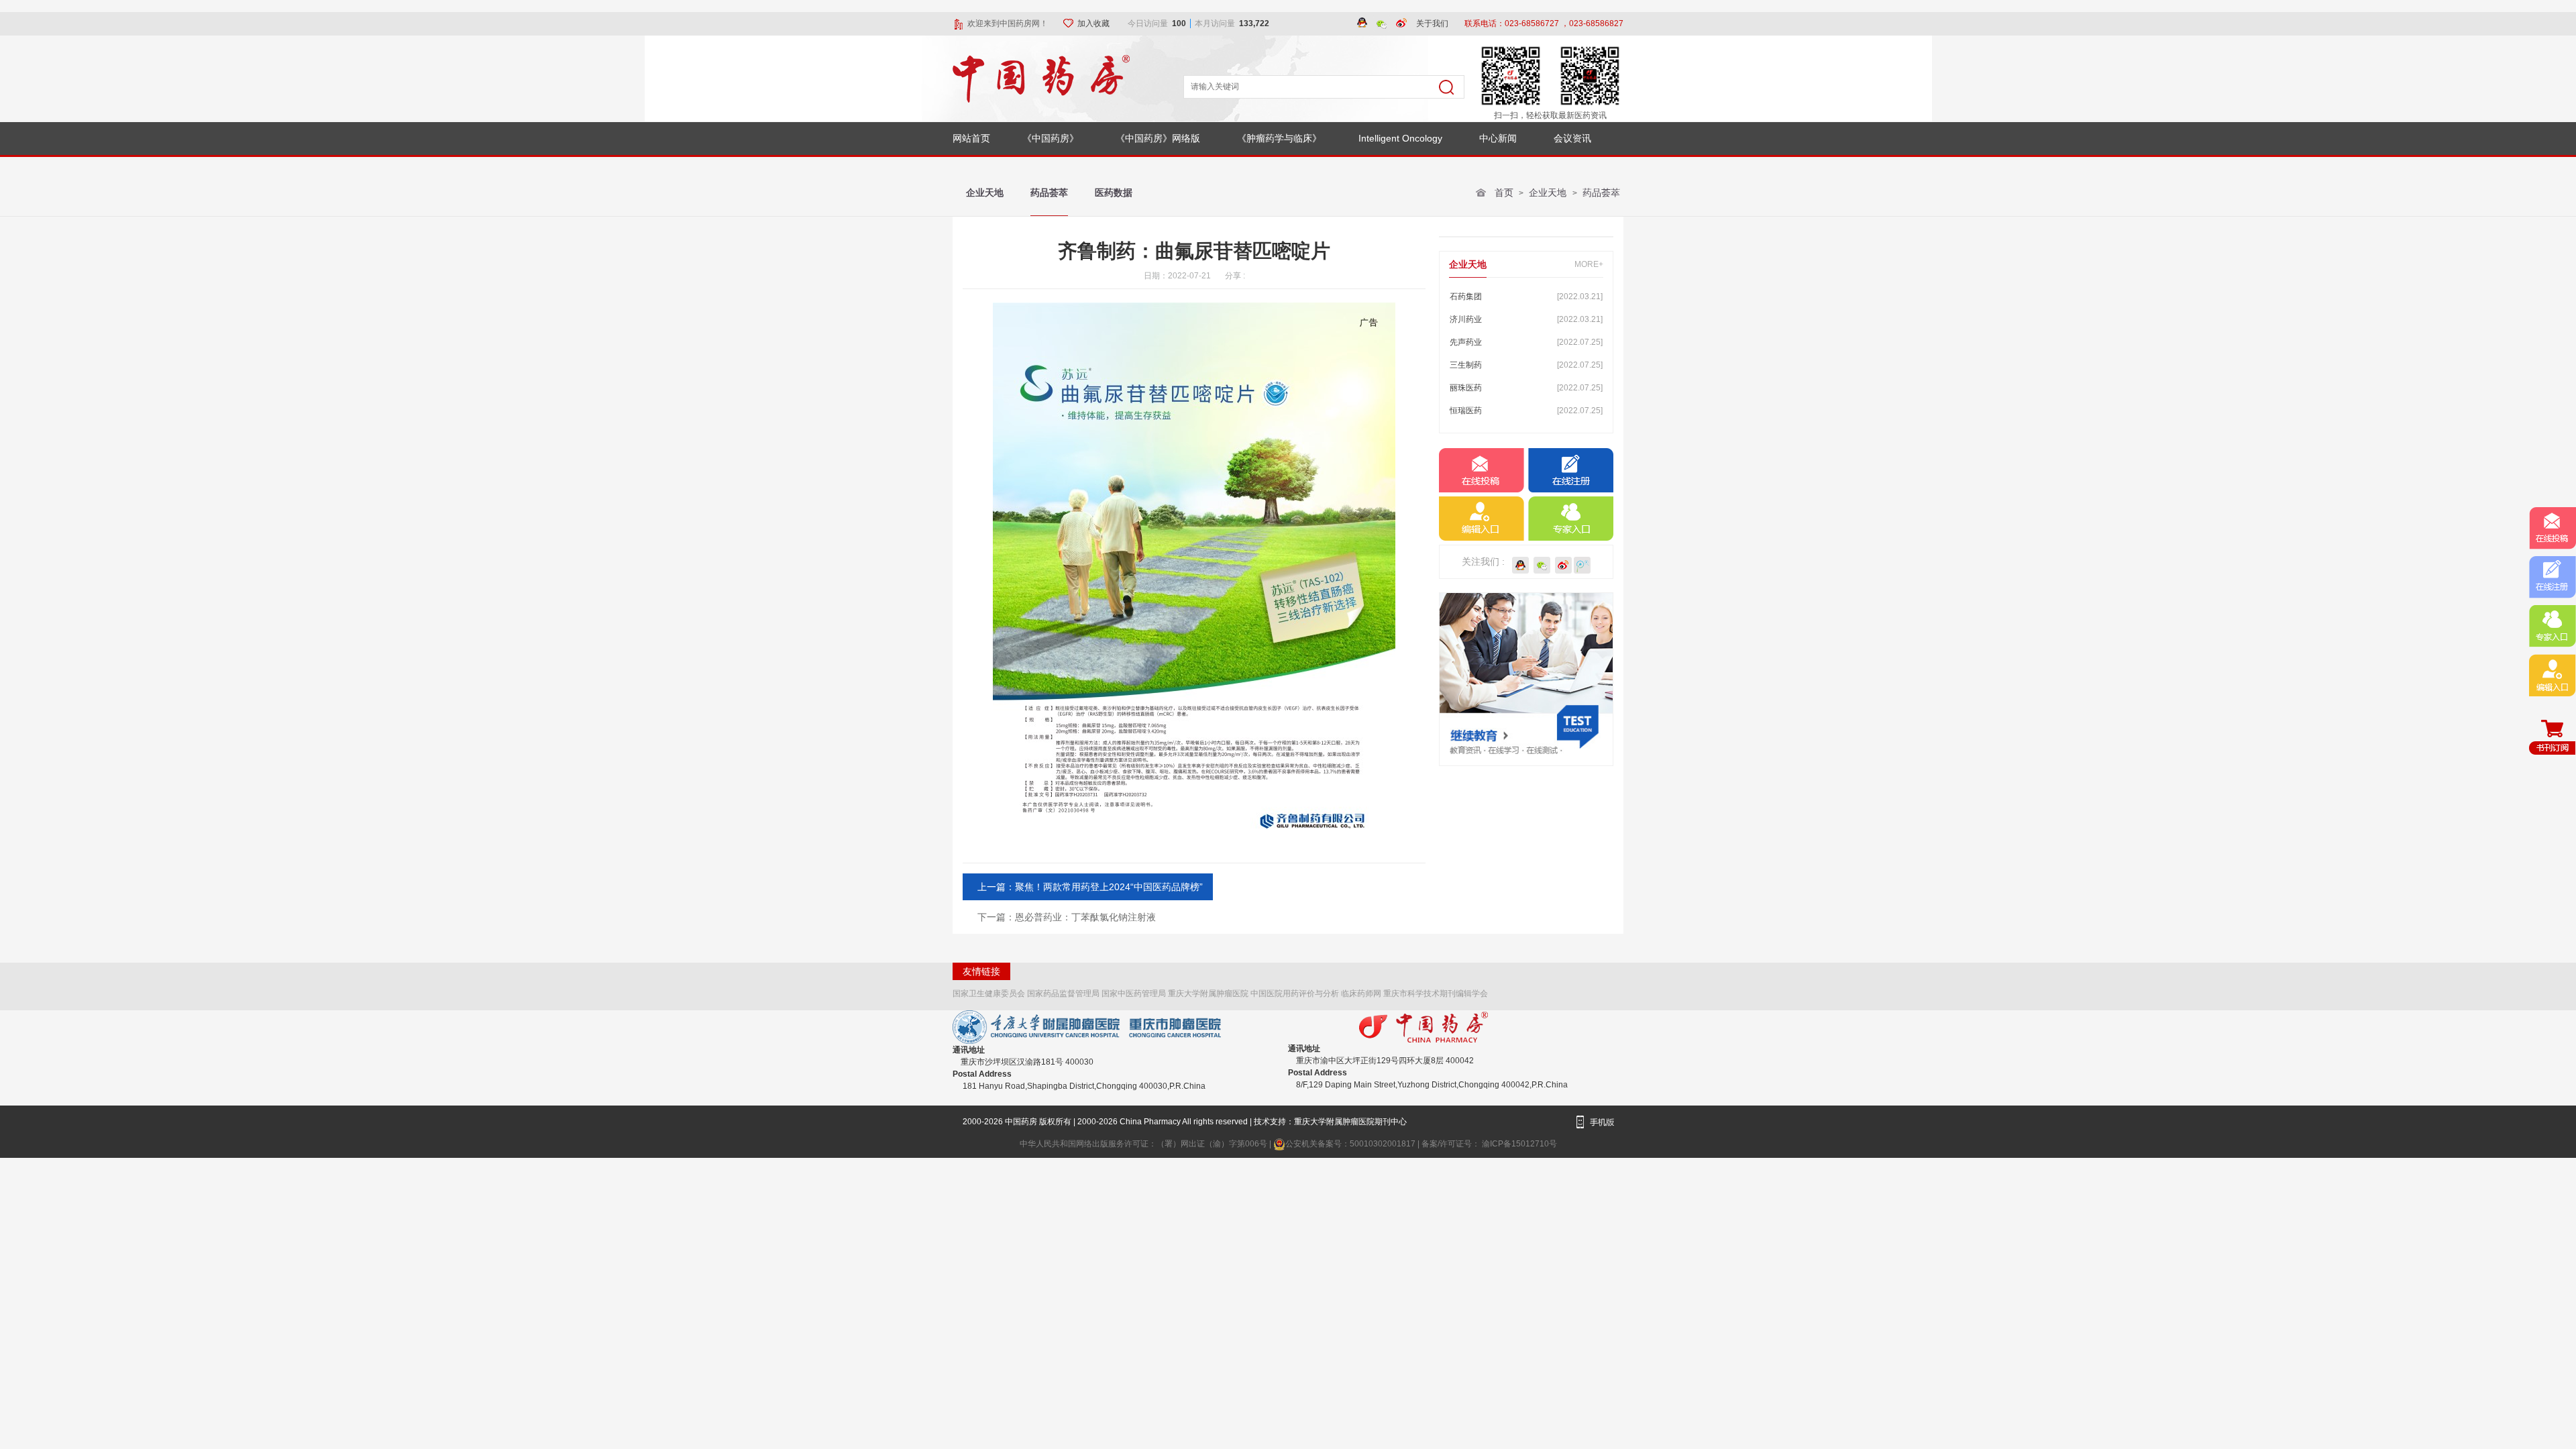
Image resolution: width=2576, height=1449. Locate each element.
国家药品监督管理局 (1063, 994)
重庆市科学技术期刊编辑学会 (1436, 994)
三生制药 (1526, 365)
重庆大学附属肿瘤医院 (1208, 994)
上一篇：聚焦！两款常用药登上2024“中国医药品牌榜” (1090, 887)
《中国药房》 (1051, 138)
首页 (1504, 193)
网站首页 (971, 138)
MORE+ (1589, 264)
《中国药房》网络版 (1158, 138)
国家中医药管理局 (1134, 994)
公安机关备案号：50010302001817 (1351, 1144)
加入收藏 (1094, 23)
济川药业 (1526, 319)
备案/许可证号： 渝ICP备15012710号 (1489, 1144)
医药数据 (1114, 193)
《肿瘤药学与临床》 (1279, 138)
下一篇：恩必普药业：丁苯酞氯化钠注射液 (1067, 917)
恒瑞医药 (1526, 411)
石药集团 (1526, 297)
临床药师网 (1361, 994)
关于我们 (1432, 23)
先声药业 (1526, 342)
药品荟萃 (1049, 193)
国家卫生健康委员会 (989, 994)
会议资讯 (1572, 138)
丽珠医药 (1526, 388)
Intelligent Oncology (1400, 138)
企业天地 (985, 193)
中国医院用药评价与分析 (1295, 994)
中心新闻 (1498, 138)
